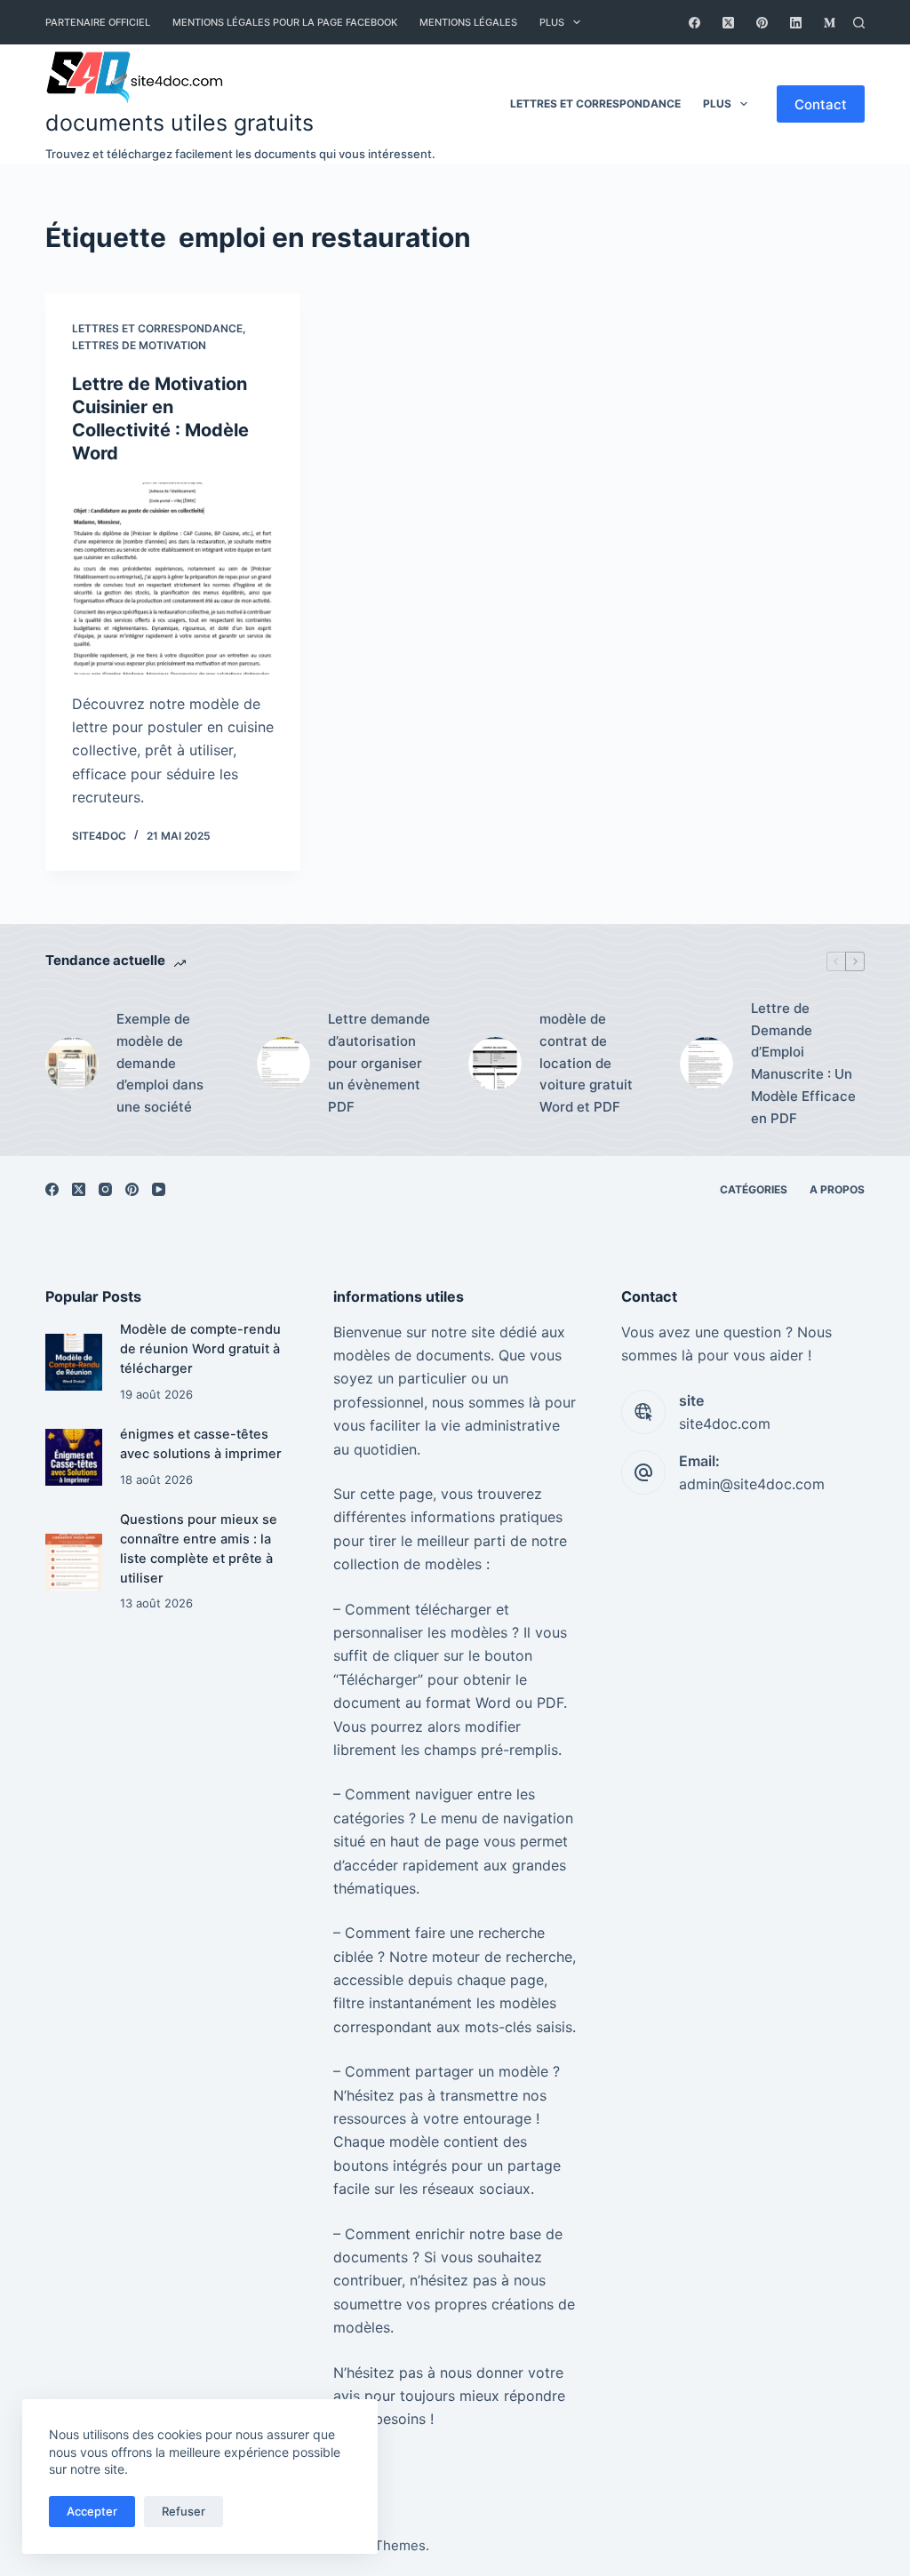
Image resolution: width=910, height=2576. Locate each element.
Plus (552, 22)
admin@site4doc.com (752, 1484)
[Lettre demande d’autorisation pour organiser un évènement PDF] (283, 1064)
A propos (837, 1189)
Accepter (92, 2511)
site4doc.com (725, 1424)
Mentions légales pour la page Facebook (285, 22)
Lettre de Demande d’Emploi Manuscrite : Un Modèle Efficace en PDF (803, 1063)
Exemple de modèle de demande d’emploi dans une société (160, 1063)
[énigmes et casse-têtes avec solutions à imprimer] (73, 1457)
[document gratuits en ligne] (240, 75)
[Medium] (830, 23)
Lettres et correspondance (595, 104)
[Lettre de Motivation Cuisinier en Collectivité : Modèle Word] (173, 578)
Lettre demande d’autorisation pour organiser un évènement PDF (379, 1063)
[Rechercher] (859, 23)
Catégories (754, 1189)
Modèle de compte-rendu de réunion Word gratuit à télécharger (200, 1349)
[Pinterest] (762, 23)
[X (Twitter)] (728, 23)
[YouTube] (159, 1189)
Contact (821, 104)
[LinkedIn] (796, 23)
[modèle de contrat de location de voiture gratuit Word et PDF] (495, 1064)
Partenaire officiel (98, 22)
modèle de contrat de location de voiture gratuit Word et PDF (586, 1063)
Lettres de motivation (139, 345)
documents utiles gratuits (180, 123)
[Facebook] (694, 23)
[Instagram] (105, 1189)
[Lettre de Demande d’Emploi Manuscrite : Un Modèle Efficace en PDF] (706, 1064)
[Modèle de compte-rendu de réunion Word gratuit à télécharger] (73, 1362)
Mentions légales (468, 22)
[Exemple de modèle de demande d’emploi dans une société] (72, 1064)
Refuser (184, 2511)
